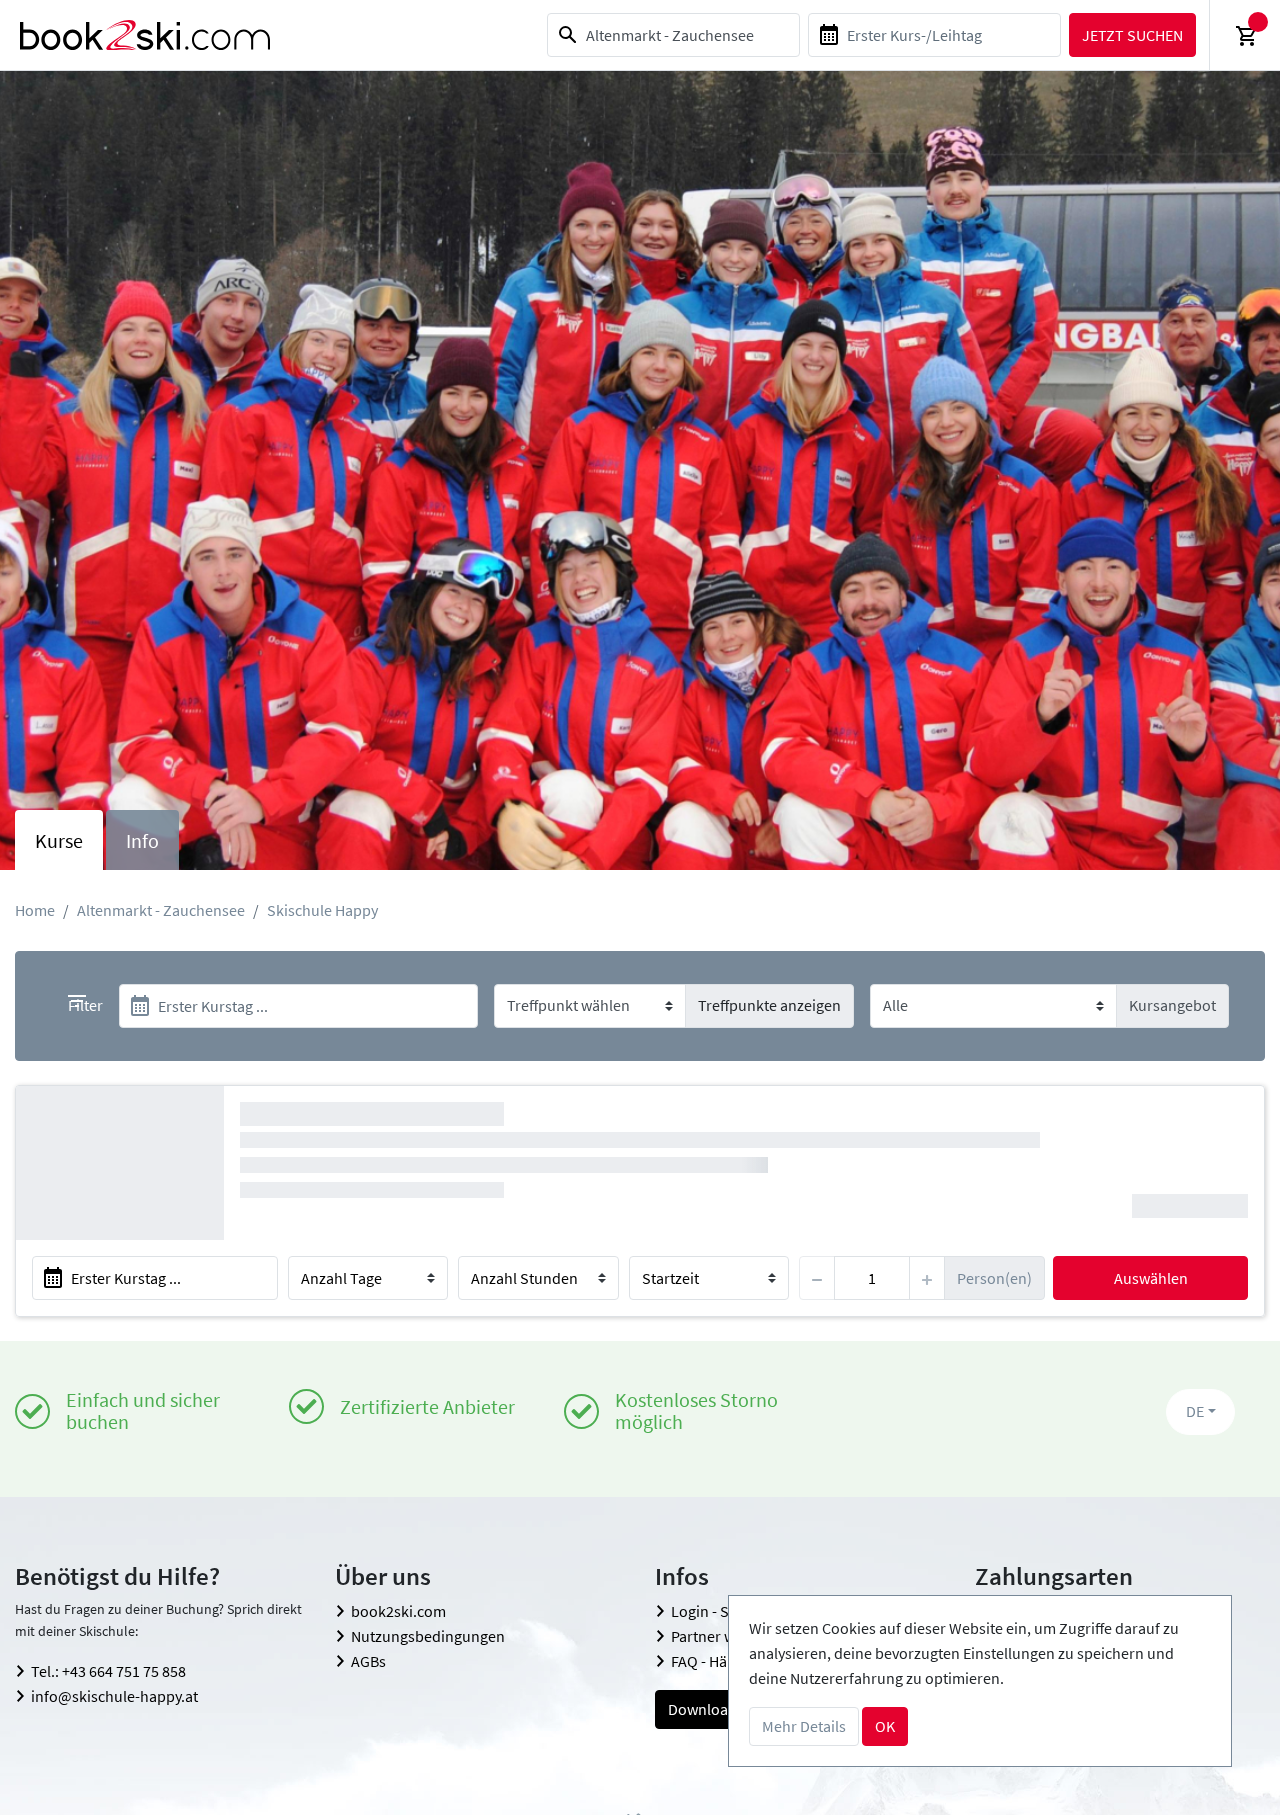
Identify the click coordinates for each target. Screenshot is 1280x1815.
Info (142, 840)
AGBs (368, 1661)
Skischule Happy (322, 910)
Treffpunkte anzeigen (769, 1005)
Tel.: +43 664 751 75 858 (108, 1671)
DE (1195, 1411)
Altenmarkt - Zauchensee (161, 910)
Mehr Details (804, 1726)
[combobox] (673, 35)
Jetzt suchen (1132, 35)
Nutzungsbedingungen (428, 1636)
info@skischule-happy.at (114, 1696)
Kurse (59, 840)
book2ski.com (398, 1611)
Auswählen (1151, 1278)
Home (35, 910)
